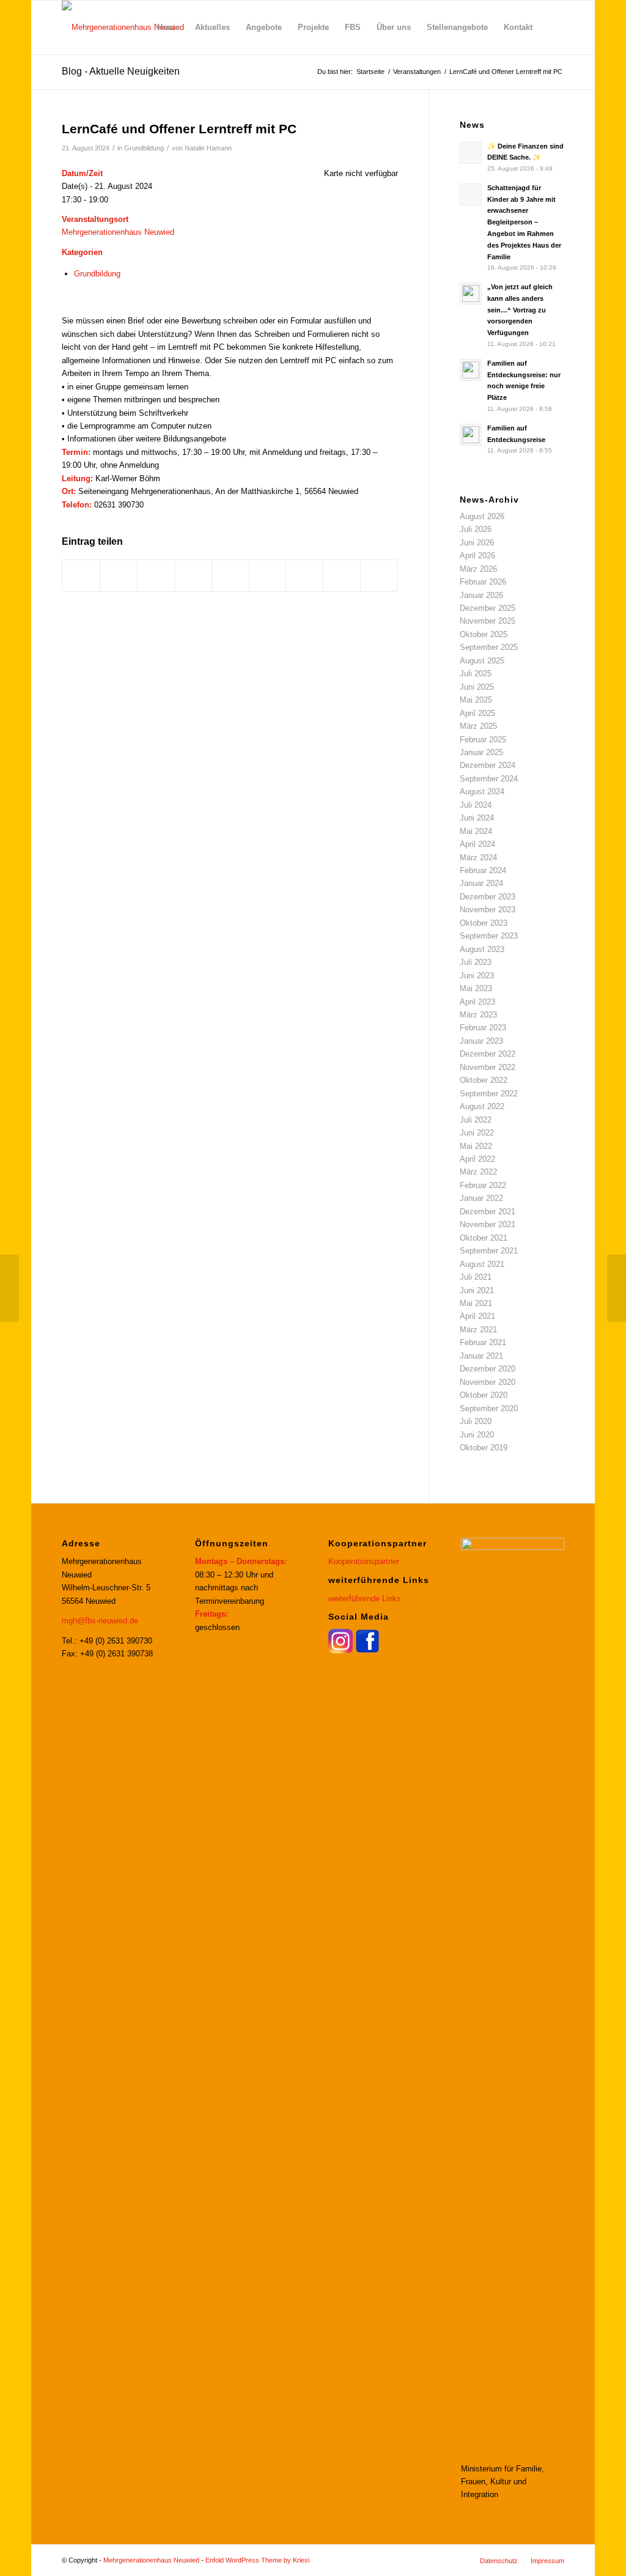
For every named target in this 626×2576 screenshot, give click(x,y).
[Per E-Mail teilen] (379, 576)
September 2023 (489, 936)
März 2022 (478, 1172)
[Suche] (552, 28)
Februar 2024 (483, 870)
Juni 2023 (477, 976)
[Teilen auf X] (119, 576)
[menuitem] (168, 28)
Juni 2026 (477, 543)
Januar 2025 (481, 752)
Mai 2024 (476, 831)
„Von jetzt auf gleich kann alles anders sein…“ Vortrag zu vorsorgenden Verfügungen (520, 310)
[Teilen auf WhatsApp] (156, 576)
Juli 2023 (476, 962)
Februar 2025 (483, 740)
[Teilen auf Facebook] (81, 576)
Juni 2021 (477, 1290)
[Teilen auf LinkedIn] (230, 576)
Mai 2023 (476, 988)
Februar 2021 (483, 1342)
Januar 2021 (481, 1356)
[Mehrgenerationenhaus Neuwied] (123, 28)
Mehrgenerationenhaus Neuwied (118, 232)
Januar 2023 (481, 1041)
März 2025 (478, 726)
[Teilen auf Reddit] (342, 576)
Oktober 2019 (484, 1448)
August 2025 (482, 661)
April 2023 (477, 1002)
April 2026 (477, 555)
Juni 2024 (477, 818)
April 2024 (477, 844)
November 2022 (488, 1067)
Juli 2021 (476, 1277)
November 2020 (488, 1382)
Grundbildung (144, 148)
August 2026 (482, 516)
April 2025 (477, 713)
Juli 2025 (476, 674)
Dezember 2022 (488, 1054)
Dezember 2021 (488, 1212)
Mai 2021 (476, 1303)
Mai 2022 (476, 1146)
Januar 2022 (481, 1198)
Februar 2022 (483, 1185)
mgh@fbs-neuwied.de (100, 1621)
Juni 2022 (477, 1133)
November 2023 (488, 910)
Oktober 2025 (484, 634)
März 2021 (478, 1330)
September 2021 (489, 1251)
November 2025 (488, 621)
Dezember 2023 (488, 897)
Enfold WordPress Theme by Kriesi (257, 2560)
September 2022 (489, 1094)
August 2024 (482, 792)
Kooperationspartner (364, 1561)
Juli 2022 (476, 1120)
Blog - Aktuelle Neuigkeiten (121, 71)
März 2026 (478, 569)
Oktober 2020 (484, 1395)
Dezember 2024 (488, 765)
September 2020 (489, 1408)
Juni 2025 (477, 687)
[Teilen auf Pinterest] (193, 576)
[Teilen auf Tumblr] (268, 576)
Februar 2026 (483, 582)
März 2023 (478, 1015)
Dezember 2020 (488, 1369)
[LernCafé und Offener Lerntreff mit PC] (9, 1288)
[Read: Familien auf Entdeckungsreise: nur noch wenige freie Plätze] (471, 370)
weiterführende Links (365, 1599)
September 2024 (489, 779)
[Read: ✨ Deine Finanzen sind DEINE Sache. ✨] (471, 153)
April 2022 (477, 1159)
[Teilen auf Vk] (304, 576)
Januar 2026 (481, 595)
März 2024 (478, 858)
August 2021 (482, 1264)
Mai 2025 (476, 700)
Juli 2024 (476, 805)
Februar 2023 (483, 1028)
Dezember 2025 (488, 608)
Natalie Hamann (208, 148)
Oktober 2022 (484, 1080)
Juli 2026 (476, 529)
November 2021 (488, 1224)
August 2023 (482, 949)
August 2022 (482, 1106)
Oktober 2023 (484, 923)
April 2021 (477, 1316)
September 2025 (489, 647)
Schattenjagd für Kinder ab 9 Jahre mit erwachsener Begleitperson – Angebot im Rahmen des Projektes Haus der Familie (524, 222)
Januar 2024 (481, 883)
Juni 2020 (477, 1435)
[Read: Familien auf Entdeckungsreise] (471, 435)
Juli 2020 (476, 1421)
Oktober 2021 (484, 1238)
